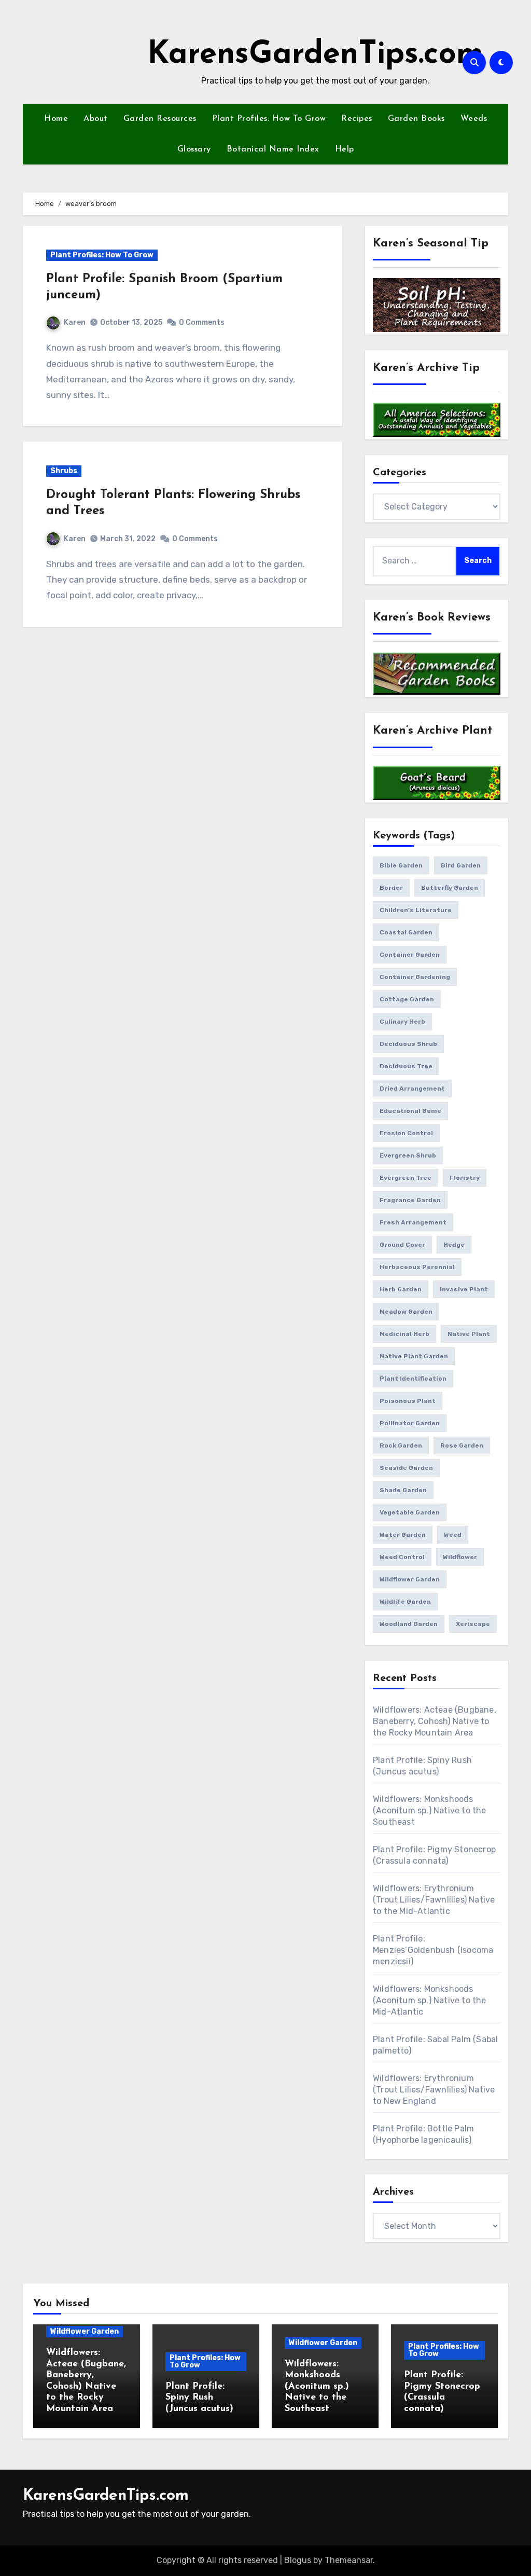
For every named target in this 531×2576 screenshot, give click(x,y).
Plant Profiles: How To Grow (269, 119)
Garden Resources (160, 119)
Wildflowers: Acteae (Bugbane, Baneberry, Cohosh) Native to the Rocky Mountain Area (435, 1721)
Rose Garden (462, 1445)
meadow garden (406, 1312)
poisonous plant (408, 1401)
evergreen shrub (408, 1155)
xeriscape (473, 1624)
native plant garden (414, 1356)
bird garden (461, 865)
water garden (403, 1535)
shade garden (403, 1490)
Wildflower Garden (85, 2331)
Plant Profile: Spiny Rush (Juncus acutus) (199, 2398)
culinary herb (402, 1022)
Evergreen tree (406, 1178)
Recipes (357, 119)
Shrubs (64, 471)
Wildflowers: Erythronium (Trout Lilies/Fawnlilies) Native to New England (434, 2090)
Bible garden (401, 865)
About (96, 119)
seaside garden (406, 1468)
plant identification (413, 1379)
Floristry (465, 1178)
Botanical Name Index (273, 149)
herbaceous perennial (417, 1267)
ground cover (402, 1245)
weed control (402, 1557)
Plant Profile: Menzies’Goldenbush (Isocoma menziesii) (433, 1950)
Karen (75, 322)
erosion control (406, 1133)
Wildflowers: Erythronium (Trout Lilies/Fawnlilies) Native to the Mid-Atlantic (434, 1900)
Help (345, 149)
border (391, 888)
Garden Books (416, 119)
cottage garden (407, 999)
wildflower (460, 1557)
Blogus (298, 2560)
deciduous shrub (408, 1044)
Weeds (474, 119)
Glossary (194, 149)
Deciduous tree (406, 1066)
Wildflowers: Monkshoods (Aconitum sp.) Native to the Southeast (430, 1810)
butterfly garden (450, 888)
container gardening (415, 977)
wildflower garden (410, 1579)
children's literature (416, 910)
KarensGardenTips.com (315, 55)
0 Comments (202, 322)
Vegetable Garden (410, 1512)
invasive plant (464, 1289)
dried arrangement (412, 1089)
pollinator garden (410, 1423)
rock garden (401, 1445)
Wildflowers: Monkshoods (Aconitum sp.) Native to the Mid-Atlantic (430, 2000)
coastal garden (406, 932)
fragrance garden (410, 1200)
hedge (454, 1245)
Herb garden (401, 1289)
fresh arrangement (413, 1222)
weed (453, 1535)
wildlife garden (405, 1602)
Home (56, 119)
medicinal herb (404, 1334)
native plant (469, 1334)
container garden (410, 955)
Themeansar (349, 2560)
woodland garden (409, 1624)
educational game (410, 1111)
